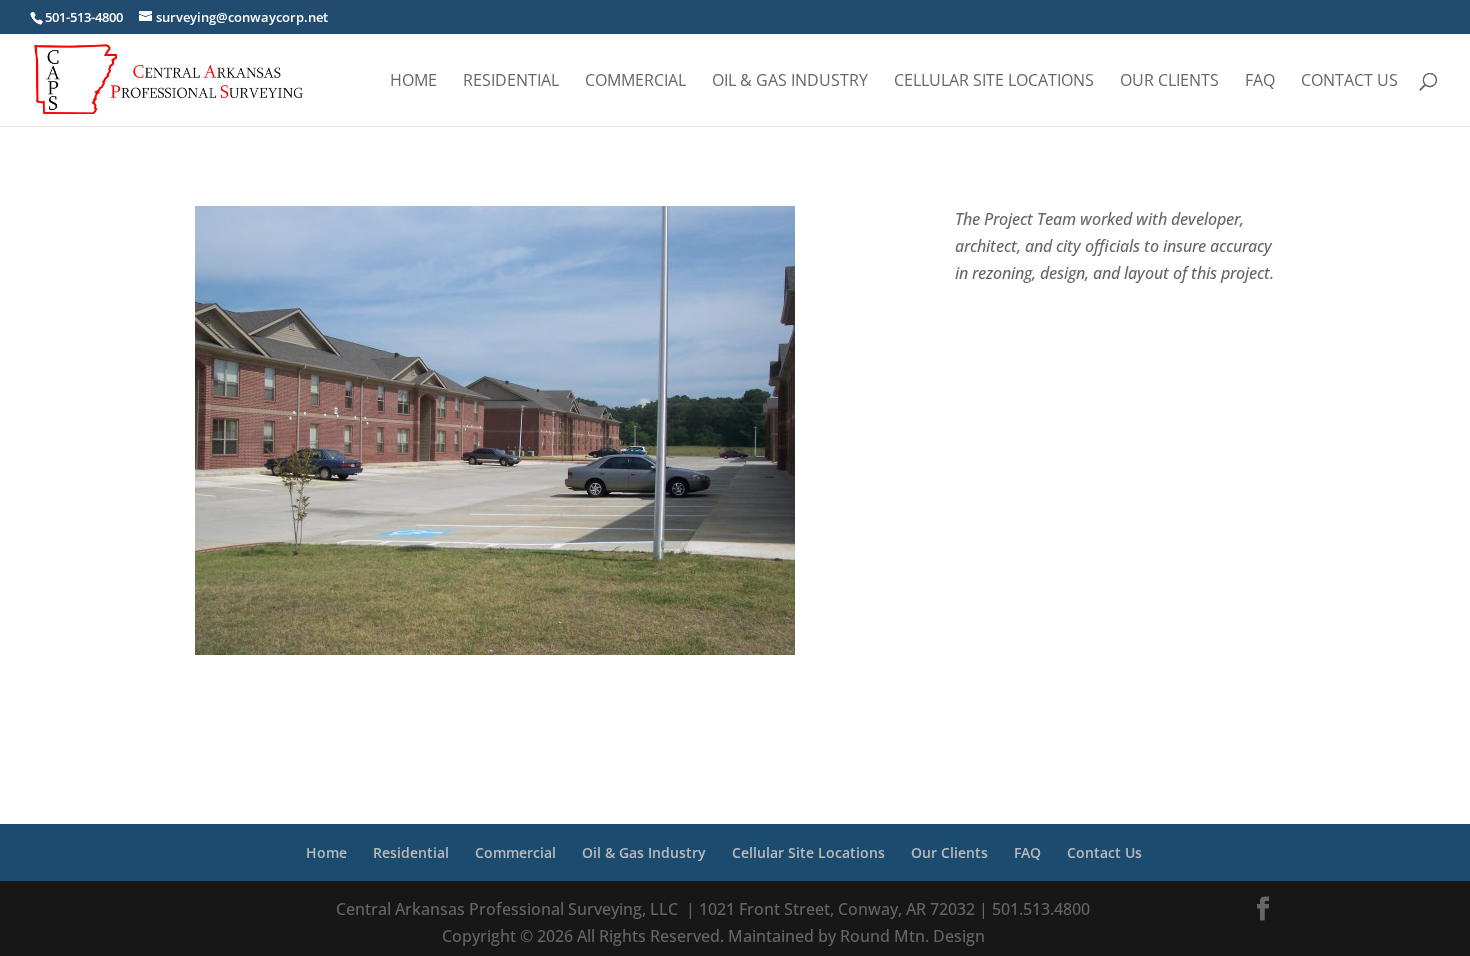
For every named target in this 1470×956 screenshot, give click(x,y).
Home (413, 82)
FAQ (1260, 82)
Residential (511, 82)
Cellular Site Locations (994, 82)
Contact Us (1349, 82)
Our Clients (1169, 82)
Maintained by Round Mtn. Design (854, 936)
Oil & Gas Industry (790, 82)
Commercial (635, 82)
